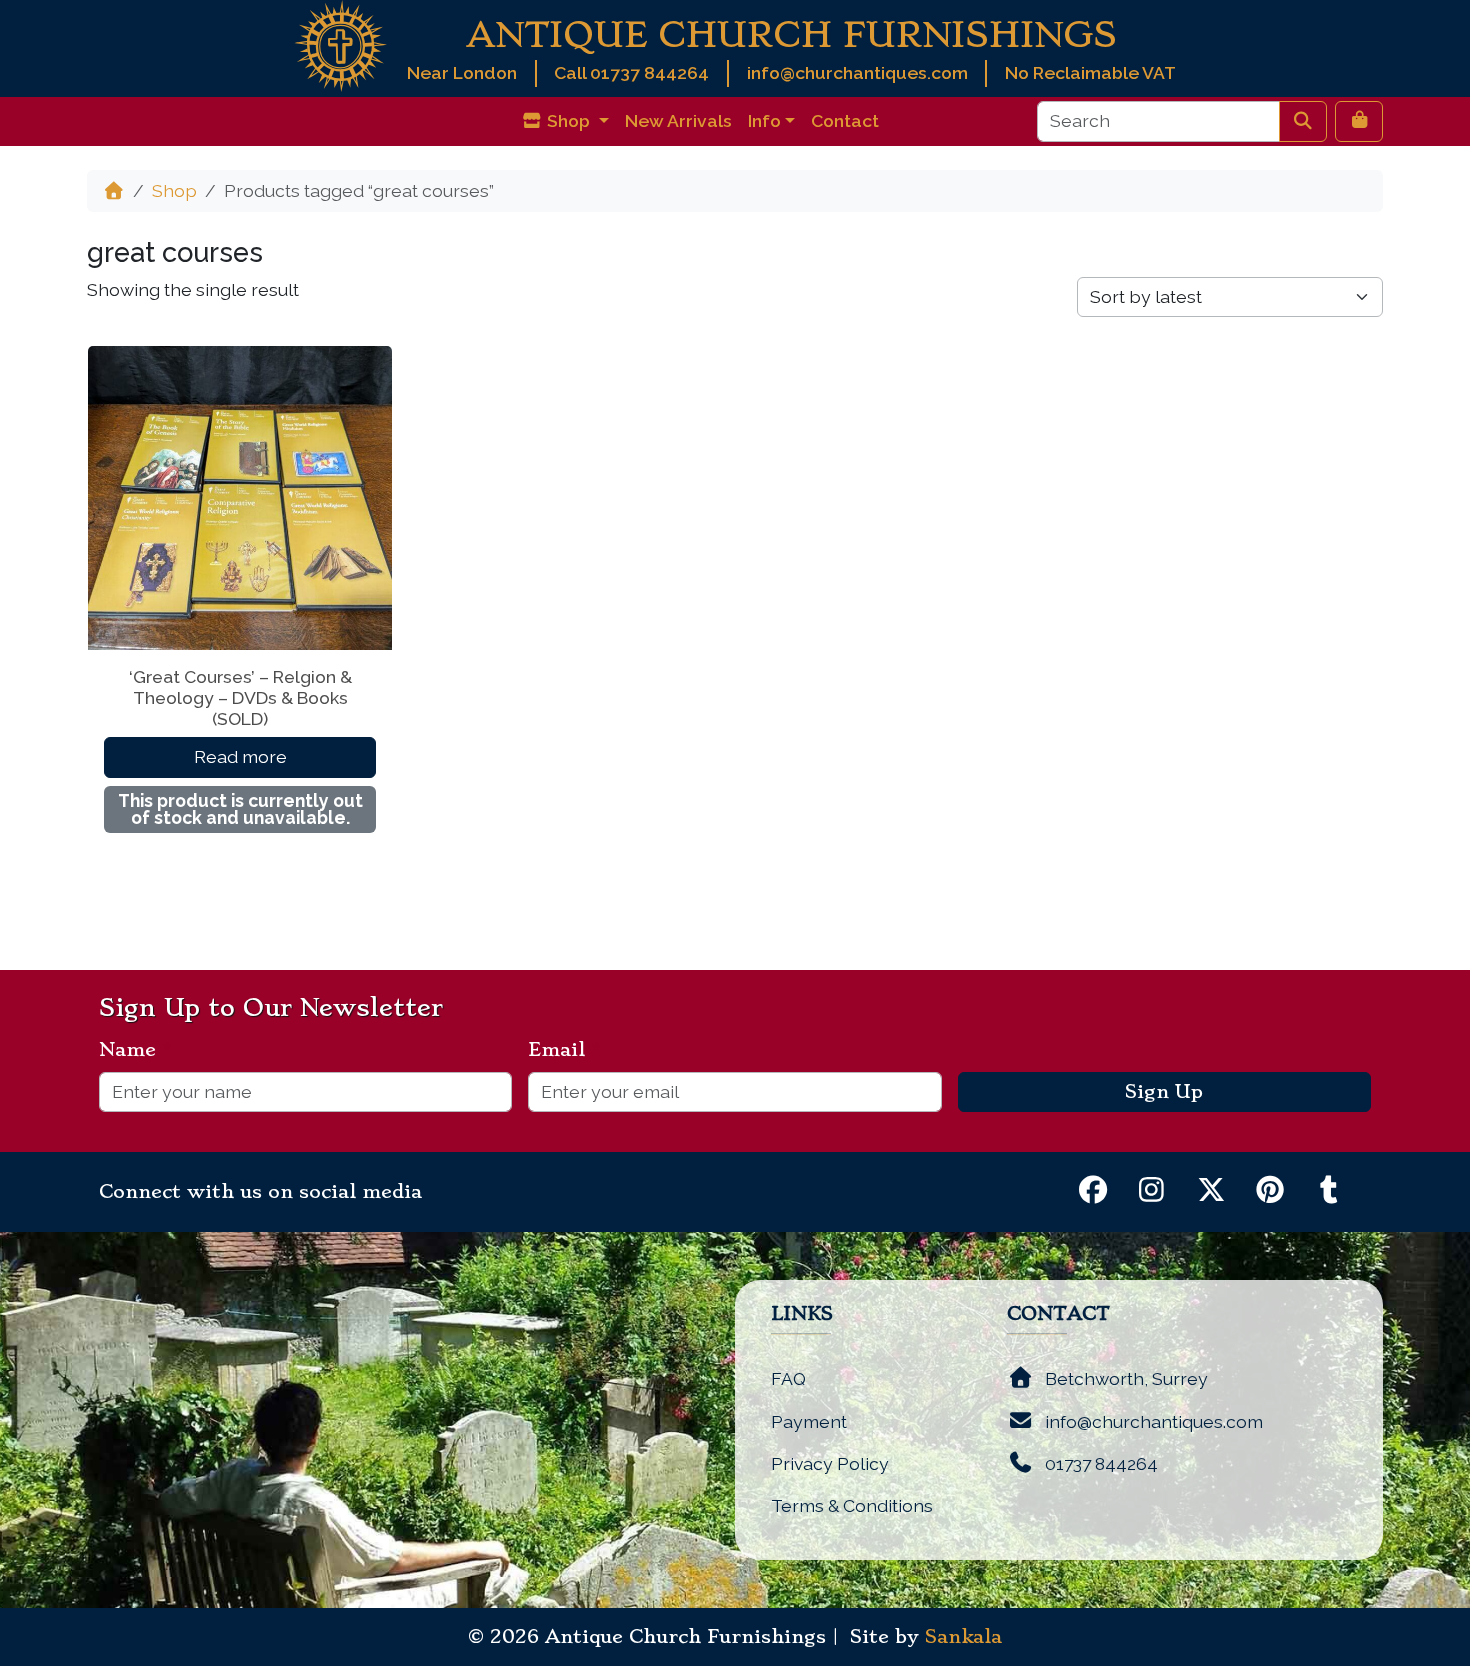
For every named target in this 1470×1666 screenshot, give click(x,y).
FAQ (788, 1378)
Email (564, 1050)
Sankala (963, 1637)
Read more (240, 756)
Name (135, 1050)
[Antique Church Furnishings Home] (340, 44)
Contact (845, 120)
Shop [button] (568, 120)
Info (764, 120)
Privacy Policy (830, 1463)
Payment (809, 1421)
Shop (174, 190)
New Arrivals (678, 120)
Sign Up (1164, 1092)
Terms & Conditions (852, 1505)
